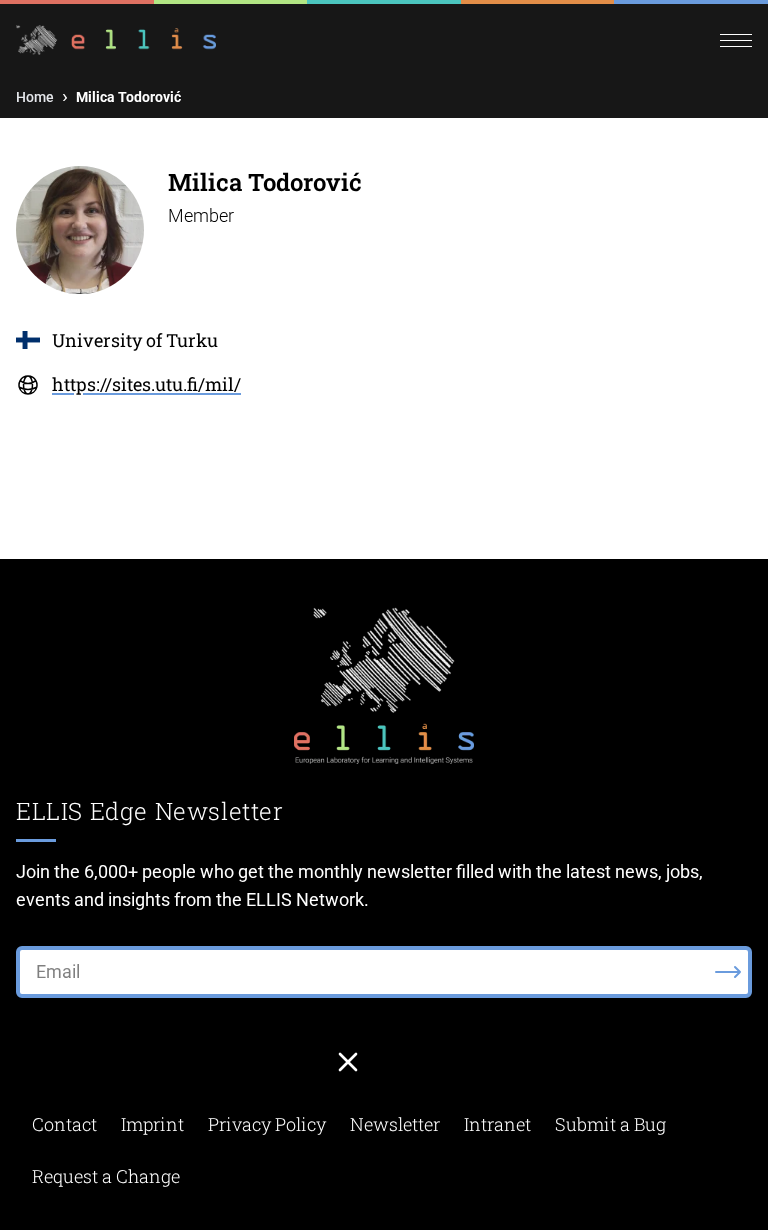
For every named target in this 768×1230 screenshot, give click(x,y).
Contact (64, 1124)
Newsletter (395, 1124)
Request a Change (106, 1176)
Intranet (497, 1124)
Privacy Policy (267, 1124)
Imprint (152, 1124)
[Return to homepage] (200, 40)
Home (35, 97)
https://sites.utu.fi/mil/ (146, 384)
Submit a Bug (610, 1124)
